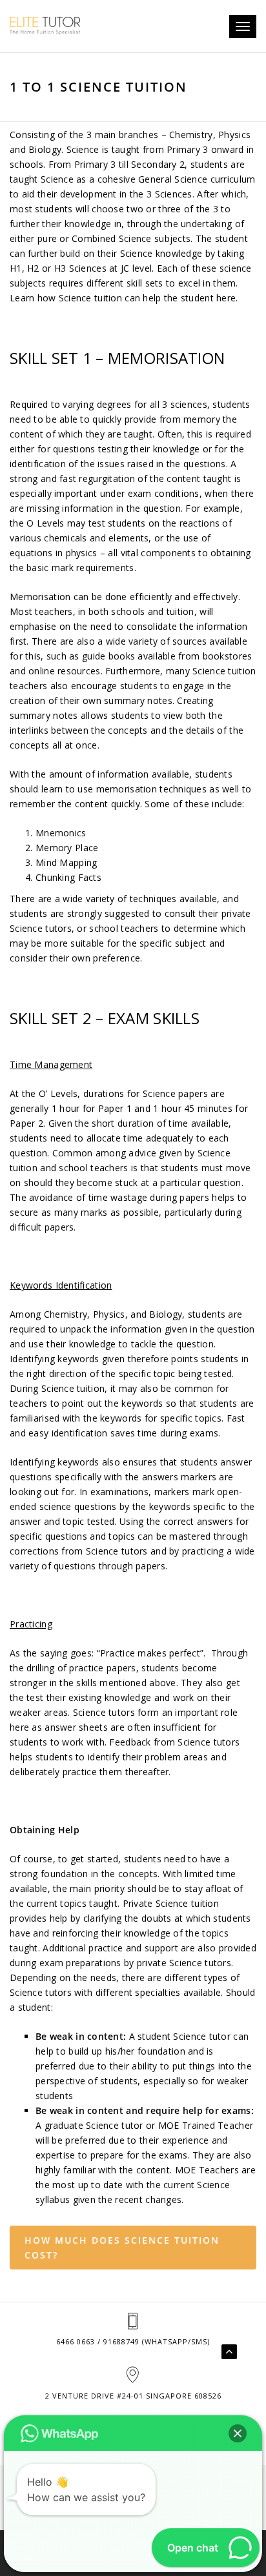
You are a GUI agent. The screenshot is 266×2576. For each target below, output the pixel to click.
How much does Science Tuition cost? (122, 2248)
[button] (238, 2433)
